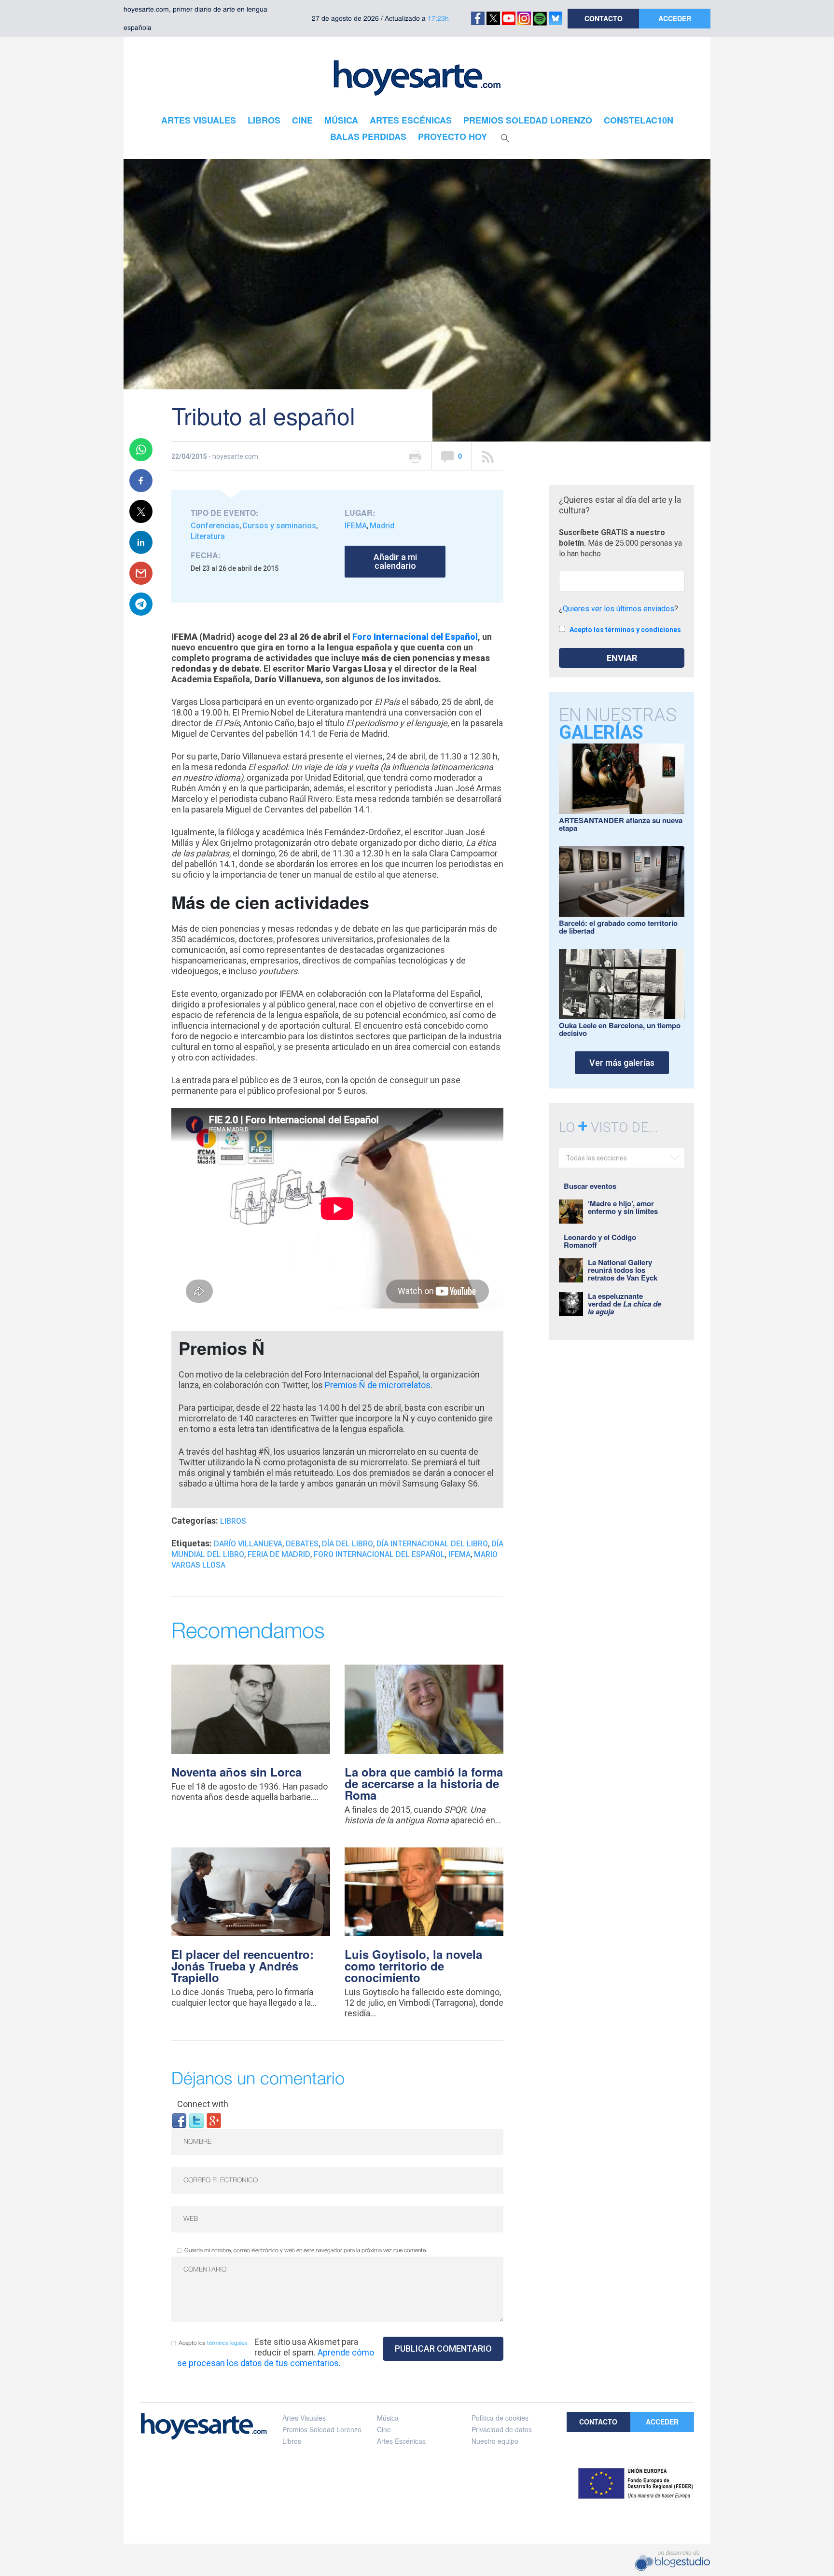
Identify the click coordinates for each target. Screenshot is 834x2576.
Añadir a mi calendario (395, 561)
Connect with (203, 2104)
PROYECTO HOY (452, 137)
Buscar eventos (590, 1186)
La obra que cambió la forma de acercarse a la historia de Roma (424, 1783)
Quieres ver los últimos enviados (619, 609)
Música (388, 2418)
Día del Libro (347, 1544)
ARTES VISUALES (199, 120)
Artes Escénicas (401, 2441)
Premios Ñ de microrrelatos (378, 1385)
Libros (233, 1521)
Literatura (208, 536)
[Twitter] (196, 2120)
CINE (302, 120)
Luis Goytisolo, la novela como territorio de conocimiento (413, 1966)
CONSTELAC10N (639, 120)
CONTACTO (604, 18)
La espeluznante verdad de (625, 1304)
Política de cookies (500, 2418)
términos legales (227, 2343)
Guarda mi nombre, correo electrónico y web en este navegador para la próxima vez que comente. (306, 2251)
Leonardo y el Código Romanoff (600, 1241)
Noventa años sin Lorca (236, 1772)
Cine (384, 2429)
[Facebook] (179, 2120)
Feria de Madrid (279, 1554)
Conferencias (215, 526)
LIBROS (264, 120)
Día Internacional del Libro (432, 1544)
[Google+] (214, 2120)
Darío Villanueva (248, 1544)
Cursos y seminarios (279, 526)
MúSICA (341, 120)
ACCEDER (675, 18)
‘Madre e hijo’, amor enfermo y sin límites (623, 1207)
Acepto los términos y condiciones (625, 630)
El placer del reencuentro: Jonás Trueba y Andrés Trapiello (243, 1966)
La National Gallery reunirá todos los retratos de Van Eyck (623, 1270)
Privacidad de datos (502, 2429)
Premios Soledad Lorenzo (322, 2429)
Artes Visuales (304, 2418)
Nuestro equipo (495, 2441)
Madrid (382, 526)
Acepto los (213, 2343)
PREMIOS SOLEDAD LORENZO (528, 120)
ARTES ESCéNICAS (411, 120)
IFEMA (356, 526)
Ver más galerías (622, 1063)
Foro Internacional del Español (415, 637)
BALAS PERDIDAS (368, 137)
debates (302, 1544)
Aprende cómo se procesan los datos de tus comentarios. (276, 2358)
